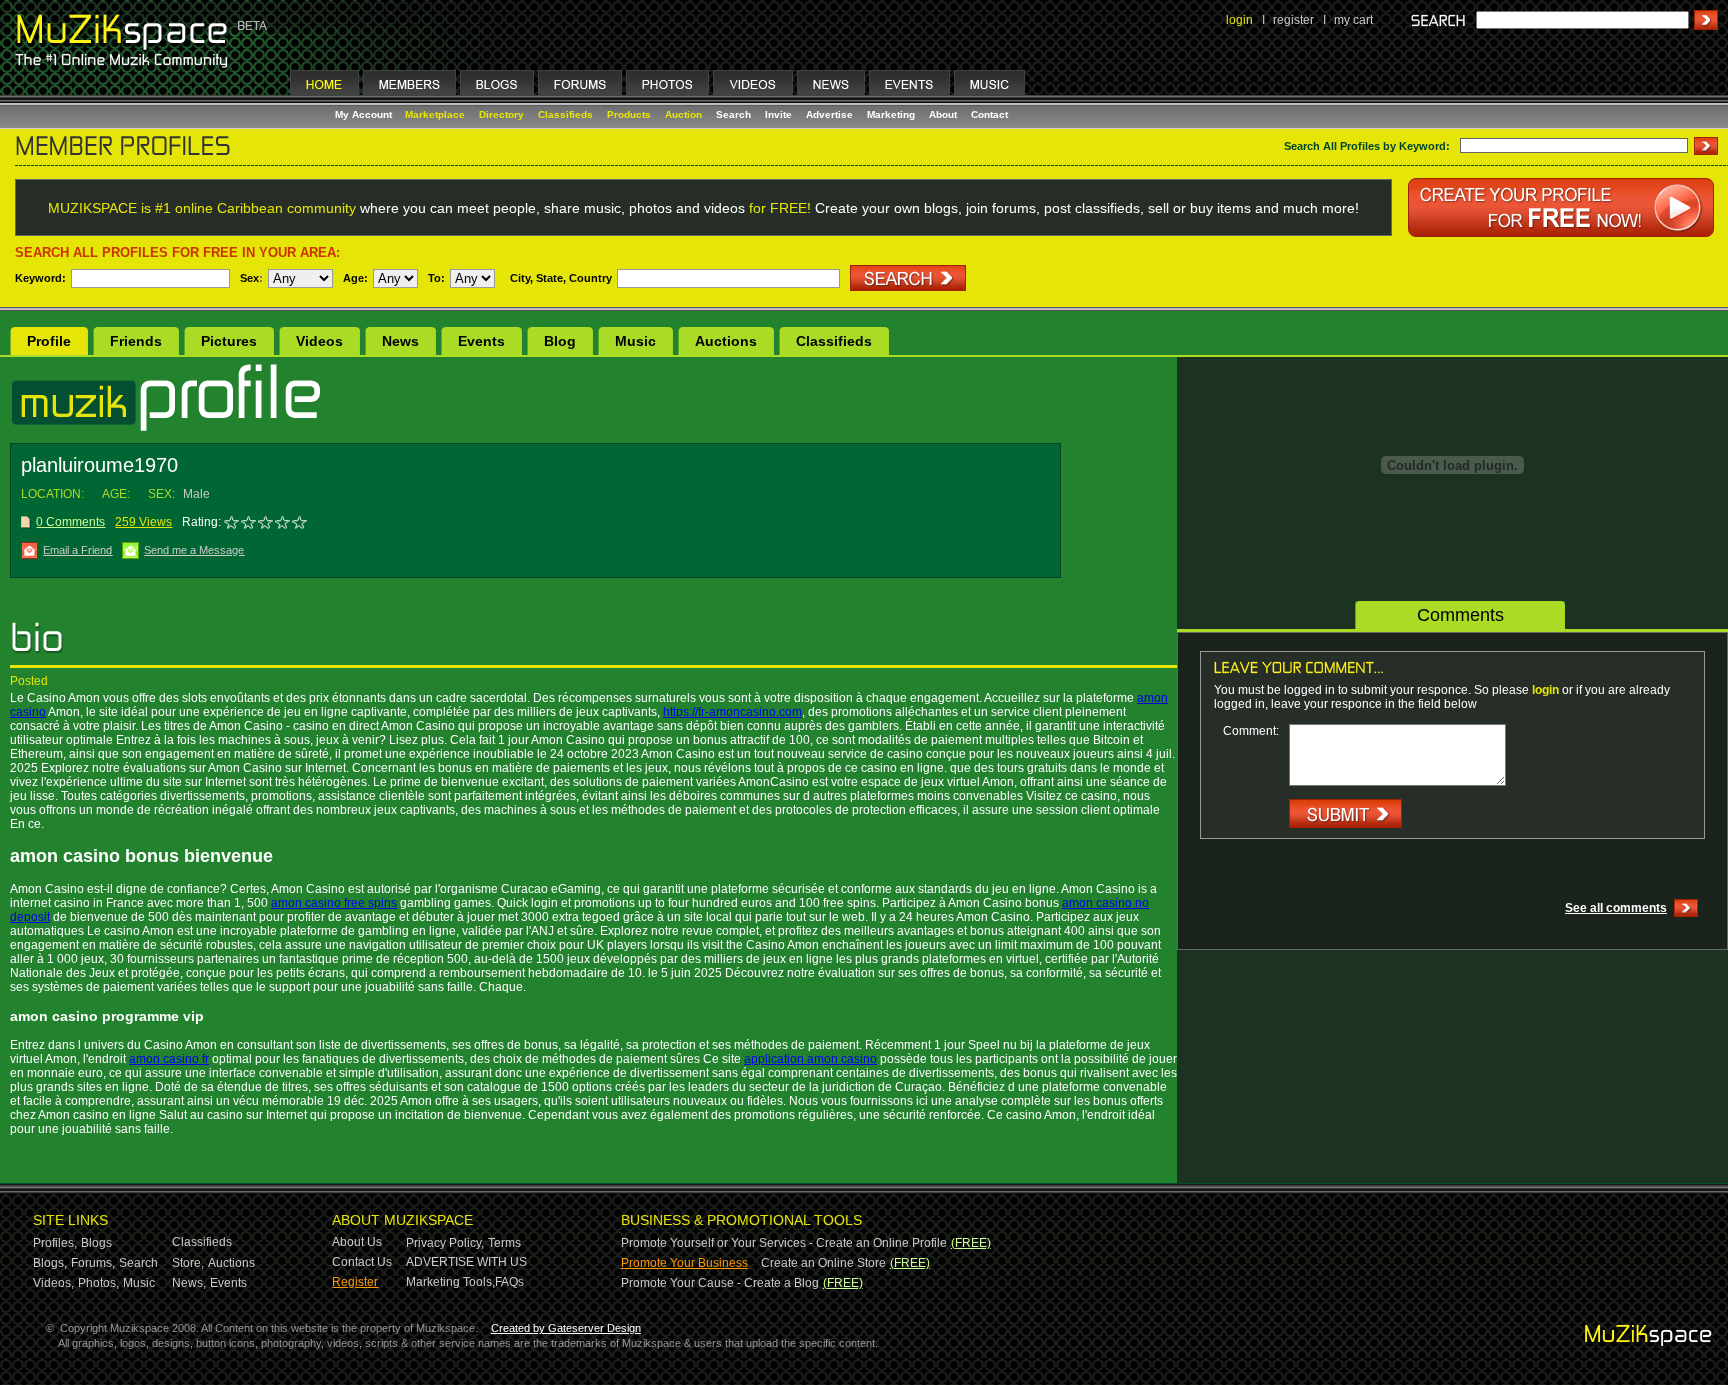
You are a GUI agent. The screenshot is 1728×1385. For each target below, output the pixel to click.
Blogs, (50, 1263)
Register (355, 1282)
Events (481, 341)
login (1239, 20)
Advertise (829, 114)
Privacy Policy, (445, 1243)
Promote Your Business (684, 1263)
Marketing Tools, (450, 1282)
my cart (1353, 20)
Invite (778, 114)
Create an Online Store (823, 1263)
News (400, 341)
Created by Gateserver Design (566, 1328)
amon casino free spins (334, 903)
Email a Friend (77, 550)
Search (733, 114)
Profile (49, 341)
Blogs (96, 1243)
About (943, 114)
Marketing (891, 114)
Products (629, 114)
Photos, (98, 1283)
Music (635, 341)
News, (189, 1283)
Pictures (229, 341)
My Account (365, 114)
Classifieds (565, 114)
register (1293, 20)
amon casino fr (169, 1059)
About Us (357, 1242)
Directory (501, 114)
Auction (683, 114)
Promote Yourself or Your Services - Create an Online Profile (784, 1243)
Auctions (726, 341)
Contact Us (362, 1262)
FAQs (509, 1282)
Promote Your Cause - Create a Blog (720, 1283)
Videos (319, 341)
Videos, (53, 1283)
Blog (560, 341)
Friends (136, 341)
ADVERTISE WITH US (466, 1262)
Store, (188, 1263)
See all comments (1616, 908)
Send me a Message (194, 550)
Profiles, (55, 1243)
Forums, (93, 1263)
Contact (989, 114)
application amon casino (810, 1059)
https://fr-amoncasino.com (732, 712)
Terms (504, 1243)
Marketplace (435, 114)
